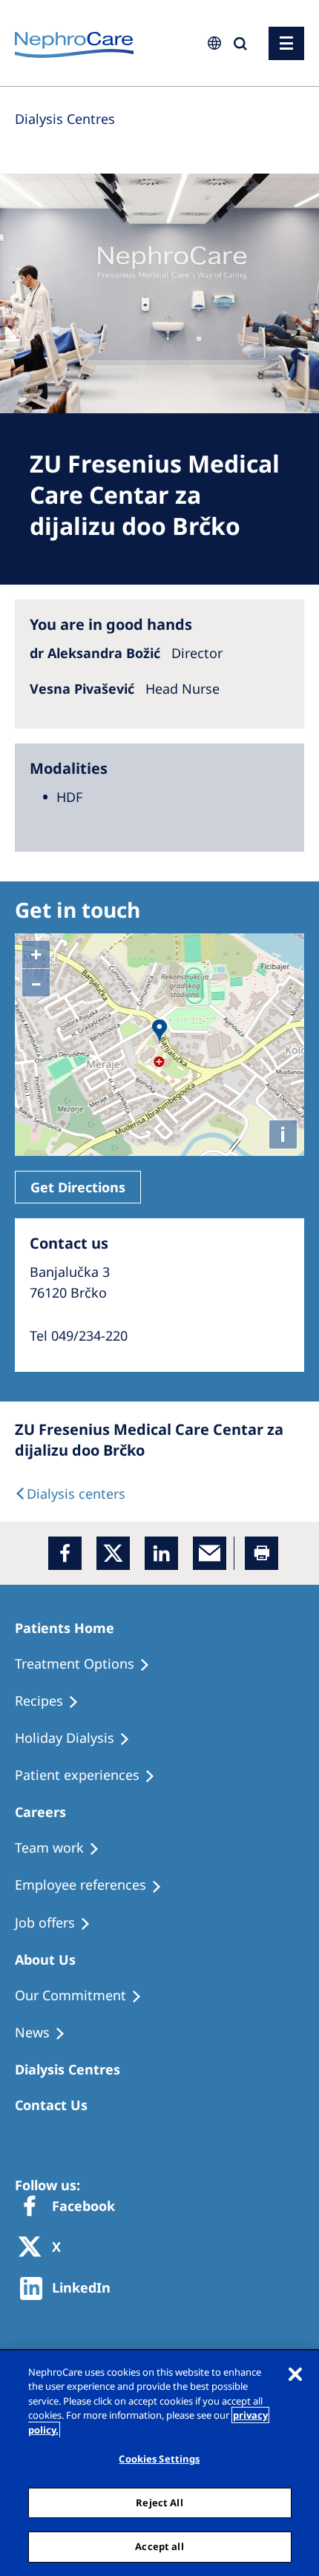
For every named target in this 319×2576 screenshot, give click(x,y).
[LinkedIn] (161, 1553)
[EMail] (210, 1553)
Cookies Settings (159, 2459)
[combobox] (115, 102)
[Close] (295, 2374)
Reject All (159, 2503)
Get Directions (78, 1187)
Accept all (159, 2546)
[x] (113, 1553)
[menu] (286, 43)
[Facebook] (65, 1553)
